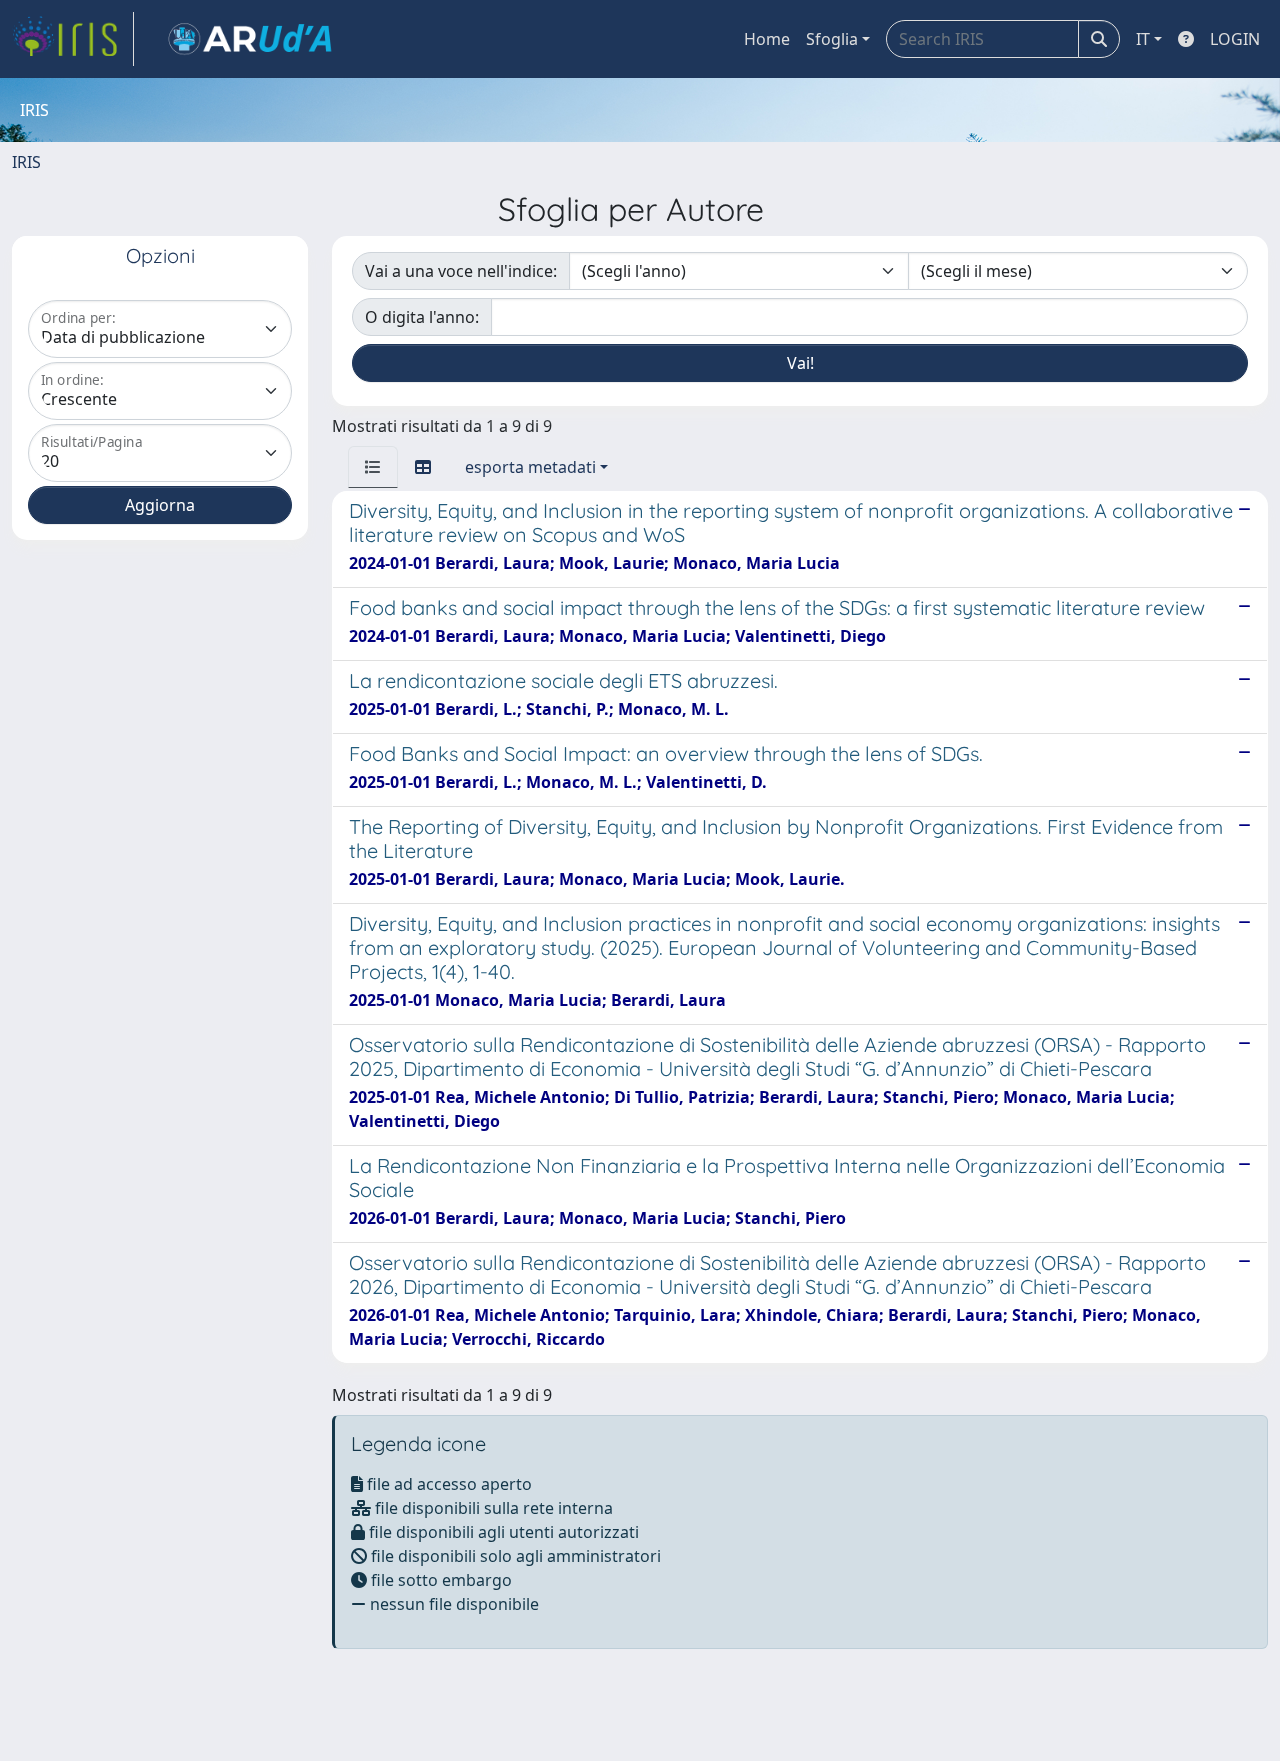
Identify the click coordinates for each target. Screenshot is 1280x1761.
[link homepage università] (250, 39)
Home (767, 39)
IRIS (26, 162)
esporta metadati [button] (530, 467)
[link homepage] (73, 39)
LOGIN (1235, 39)
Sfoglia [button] (832, 39)
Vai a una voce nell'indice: (461, 271)
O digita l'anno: (422, 317)
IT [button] (1143, 39)
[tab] (373, 467)
